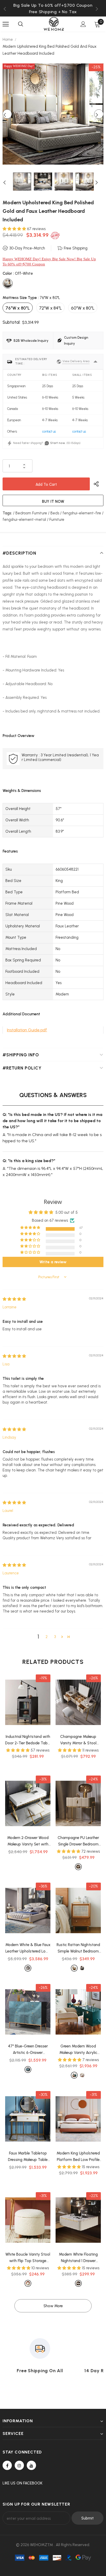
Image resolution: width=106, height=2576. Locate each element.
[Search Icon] (21, 24)
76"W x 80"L (18, 308)
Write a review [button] (53, 1262)
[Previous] (7, 114)
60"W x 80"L (83, 308)
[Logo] (54, 24)
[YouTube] (31, 2465)
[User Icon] (83, 24)
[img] (14, 1299)
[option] (53, 12)
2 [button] (47, 1637)
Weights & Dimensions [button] (22, 791)
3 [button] (55, 1637)
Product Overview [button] (19, 736)
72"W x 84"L (50, 308)
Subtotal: (11, 322)
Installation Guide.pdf (27, 1030)
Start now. (58, 443)
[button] (15, 229)
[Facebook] (7, 2465)
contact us (49, 431)
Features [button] (10, 851)
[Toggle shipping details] (95, 362)
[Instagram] (19, 2465)
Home (8, 39)
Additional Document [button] (21, 1014)
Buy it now (53, 501)
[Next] (99, 114)
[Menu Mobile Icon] (6, 24)
